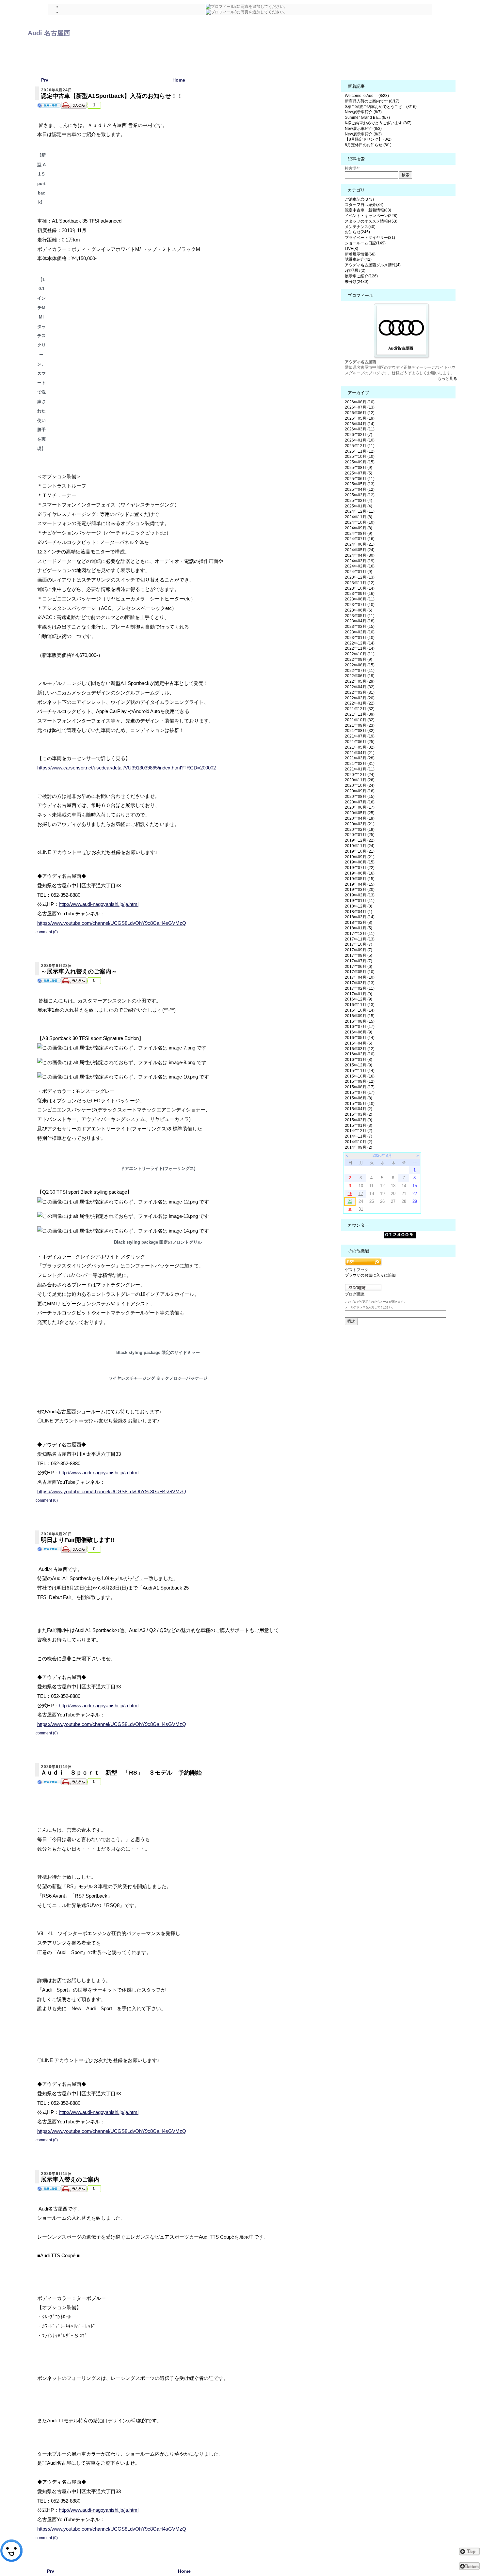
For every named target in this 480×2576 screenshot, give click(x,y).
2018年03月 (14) (360, 917)
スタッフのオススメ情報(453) (371, 221)
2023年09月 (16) (360, 594)
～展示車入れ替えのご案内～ (79, 971)
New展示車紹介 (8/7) (363, 112)
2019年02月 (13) (360, 895)
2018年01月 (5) (359, 928)
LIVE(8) (352, 249)
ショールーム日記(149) (365, 243)
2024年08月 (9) (359, 534)
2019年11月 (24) (360, 846)
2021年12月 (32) (360, 709)
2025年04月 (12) (360, 489)
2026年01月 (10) (360, 440)
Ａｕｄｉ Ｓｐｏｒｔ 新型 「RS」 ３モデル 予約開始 (121, 1773)
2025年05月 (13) (360, 484)
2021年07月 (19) (360, 736)
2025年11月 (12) (360, 451)
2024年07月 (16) (360, 539)
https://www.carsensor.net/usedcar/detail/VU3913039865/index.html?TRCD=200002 (127, 768)
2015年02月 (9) (359, 1120)
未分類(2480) (357, 282)
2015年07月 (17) (360, 1093)
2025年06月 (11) (360, 479)
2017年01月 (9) (359, 994)
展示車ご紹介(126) (361, 276)
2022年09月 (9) (359, 660)
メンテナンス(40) (360, 227)
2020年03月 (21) (360, 824)
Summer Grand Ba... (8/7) (367, 117)
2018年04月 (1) (359, 912)
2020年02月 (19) (360, 830)
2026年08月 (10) (360, 402)
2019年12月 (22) (360, 840)
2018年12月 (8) (359, 906)
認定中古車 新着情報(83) (368, 210)
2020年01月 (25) (360, 835)
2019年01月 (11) (360, 901)
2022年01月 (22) (360, 703)
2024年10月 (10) (360, 522)
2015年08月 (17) (360, 1087)
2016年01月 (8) (359, 1060)
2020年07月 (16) (360, 802)
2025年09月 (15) (360, 462)
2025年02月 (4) (359, 501)
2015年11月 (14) (360, 1071)
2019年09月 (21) (360, 857)
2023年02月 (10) (360, 632)
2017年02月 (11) (360, 988)
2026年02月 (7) (359, 435)
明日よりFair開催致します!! (78, 1540)
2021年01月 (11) (360, 769)
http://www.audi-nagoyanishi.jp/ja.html (99, 904)
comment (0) (47, 932)
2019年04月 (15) (360, 884)
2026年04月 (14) (360, 424)
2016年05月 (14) (360, 1038)
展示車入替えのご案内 (70, 2180)
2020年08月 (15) (360, 797)
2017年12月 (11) (360, 934)
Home (179, 80)
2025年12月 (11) (360, 446)
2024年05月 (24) (360, 550)
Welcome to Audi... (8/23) (367, 96)
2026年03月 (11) (360, 429)
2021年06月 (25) (360, 742)
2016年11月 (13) (360, 1005)
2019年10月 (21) (360, 851)
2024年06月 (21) (360, 544)
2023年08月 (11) (360, 599)
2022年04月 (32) (360, 687)
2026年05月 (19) (360, 418)
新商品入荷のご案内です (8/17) (372, 101)
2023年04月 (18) (360, 621)
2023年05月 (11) (360, 616)
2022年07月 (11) (360, 671)
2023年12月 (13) (360, 577)
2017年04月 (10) (360, 977)
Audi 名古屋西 (49, 33)
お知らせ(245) (357, 232)
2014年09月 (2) (359, 1147)
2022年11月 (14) (360, 648)
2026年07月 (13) (360, 407)
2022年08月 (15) (360, 665)
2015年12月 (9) (359, 1065)
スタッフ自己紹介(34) (364, 205)
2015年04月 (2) (359, 1109)
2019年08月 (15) (360, 862)
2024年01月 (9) (359, 572)
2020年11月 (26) (360, 780)
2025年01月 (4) (359, 506)
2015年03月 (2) (359, 1114)
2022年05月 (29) (360, 681)
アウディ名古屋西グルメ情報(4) (373, 265)
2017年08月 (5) (359, 955)
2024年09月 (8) (359, 528)
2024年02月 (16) (360, 566)
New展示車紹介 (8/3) (363, 129)
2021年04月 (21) (360, 753)
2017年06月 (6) (359, 967)
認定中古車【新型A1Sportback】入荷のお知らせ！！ (112, 96)
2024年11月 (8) (359, 517)
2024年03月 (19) (360, 561)
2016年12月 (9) (359, 999)
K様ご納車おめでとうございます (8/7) (378, 123)
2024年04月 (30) (360, 555)
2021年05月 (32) (360, 747)
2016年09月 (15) (360, 1016)
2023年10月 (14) (360, 588)
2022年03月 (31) (360, 692)
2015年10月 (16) (360, 1076)
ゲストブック (357, 1270)
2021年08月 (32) (360, 731)
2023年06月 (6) (359, 610)
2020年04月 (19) (360, 818)
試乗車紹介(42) (358, 259)
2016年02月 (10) (360, 1054)
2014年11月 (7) (359, 1136)
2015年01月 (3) (359, 1125)
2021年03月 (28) (360, 758)
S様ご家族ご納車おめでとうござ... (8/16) (381, 107)
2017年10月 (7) (359, 944)
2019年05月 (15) (360, 879)
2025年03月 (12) (360, 495)
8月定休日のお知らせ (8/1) (368, 145)
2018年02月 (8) (359, 923)
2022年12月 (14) (360, 643)
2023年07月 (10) (360, 605)
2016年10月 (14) (360, 1010)
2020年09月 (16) (360, 791)
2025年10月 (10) (360, 457)
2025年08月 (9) (359, 468)
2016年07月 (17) (360, 1027)
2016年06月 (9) (359, 1032)
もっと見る (447, 379)
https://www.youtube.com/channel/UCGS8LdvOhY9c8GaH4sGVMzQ (112, 923)
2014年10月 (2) (359, 1142)
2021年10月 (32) (360, 720)
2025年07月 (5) (359, 473)
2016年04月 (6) (359, 1043)
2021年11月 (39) (360, 714)
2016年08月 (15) (360, 1021)
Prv (45, 80)
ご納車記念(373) (359, 199)
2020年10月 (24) (360, 785)
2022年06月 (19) (360, 676)
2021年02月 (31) (360, 764)
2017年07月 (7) (359, 961)
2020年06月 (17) (360, 807)
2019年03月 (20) (360, 890)
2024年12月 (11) (360, 511)
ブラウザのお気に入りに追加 (370, 1275)
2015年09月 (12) (360, 1081)
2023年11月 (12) (360, 583)
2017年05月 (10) (360, 972)
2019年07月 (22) (360, 868)
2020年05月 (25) (360, 813)
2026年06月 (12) (360, 413)
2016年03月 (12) (360, 1049)
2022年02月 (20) (360, 698)
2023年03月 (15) (360, 627)
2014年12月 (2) (359, 1131)
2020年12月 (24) (360, 775)
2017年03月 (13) (360, 983)
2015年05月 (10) (360, 1104)
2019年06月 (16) (360, 873)
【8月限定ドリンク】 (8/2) (368, 139)
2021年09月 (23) (360, 725)
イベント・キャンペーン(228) (371, 216)
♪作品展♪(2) (355, 271)
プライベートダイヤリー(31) (370, 238)
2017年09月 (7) (359, 950)
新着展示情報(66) (360, 254)
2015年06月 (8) (359, 1098)
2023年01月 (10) (360, 638)
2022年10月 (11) (360, 654)
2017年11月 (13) (360, 939)
